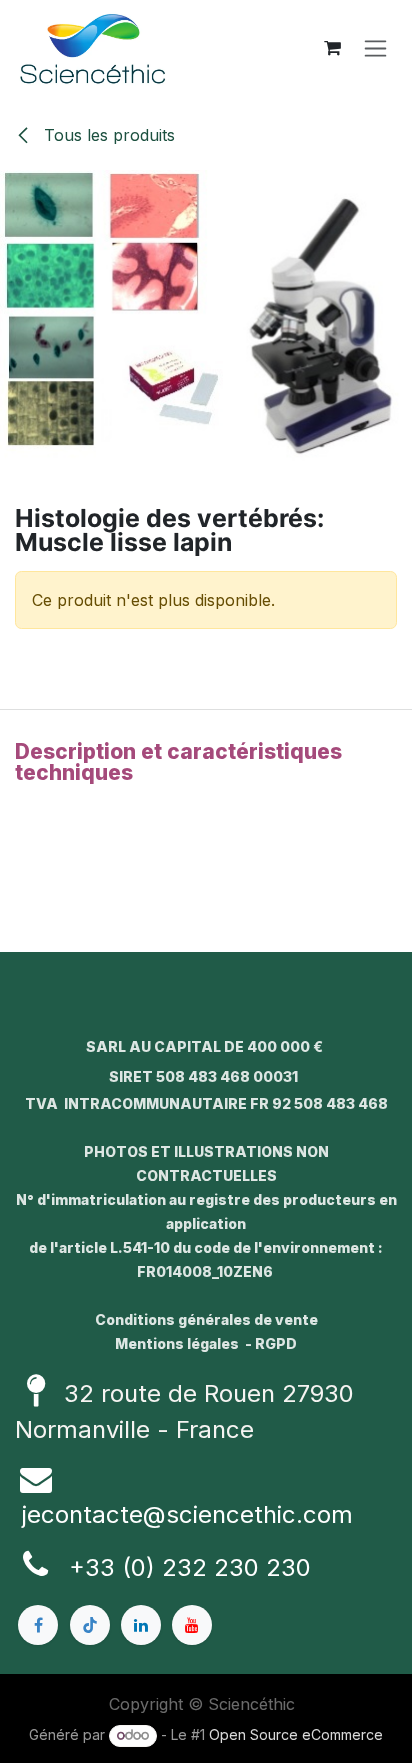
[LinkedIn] (141, 1625)
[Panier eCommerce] (332, 48)
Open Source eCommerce (296, 1734)
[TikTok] (90, 1625)
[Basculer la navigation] (375, 48)
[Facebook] (38, 1625)
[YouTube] (192, 1625)
